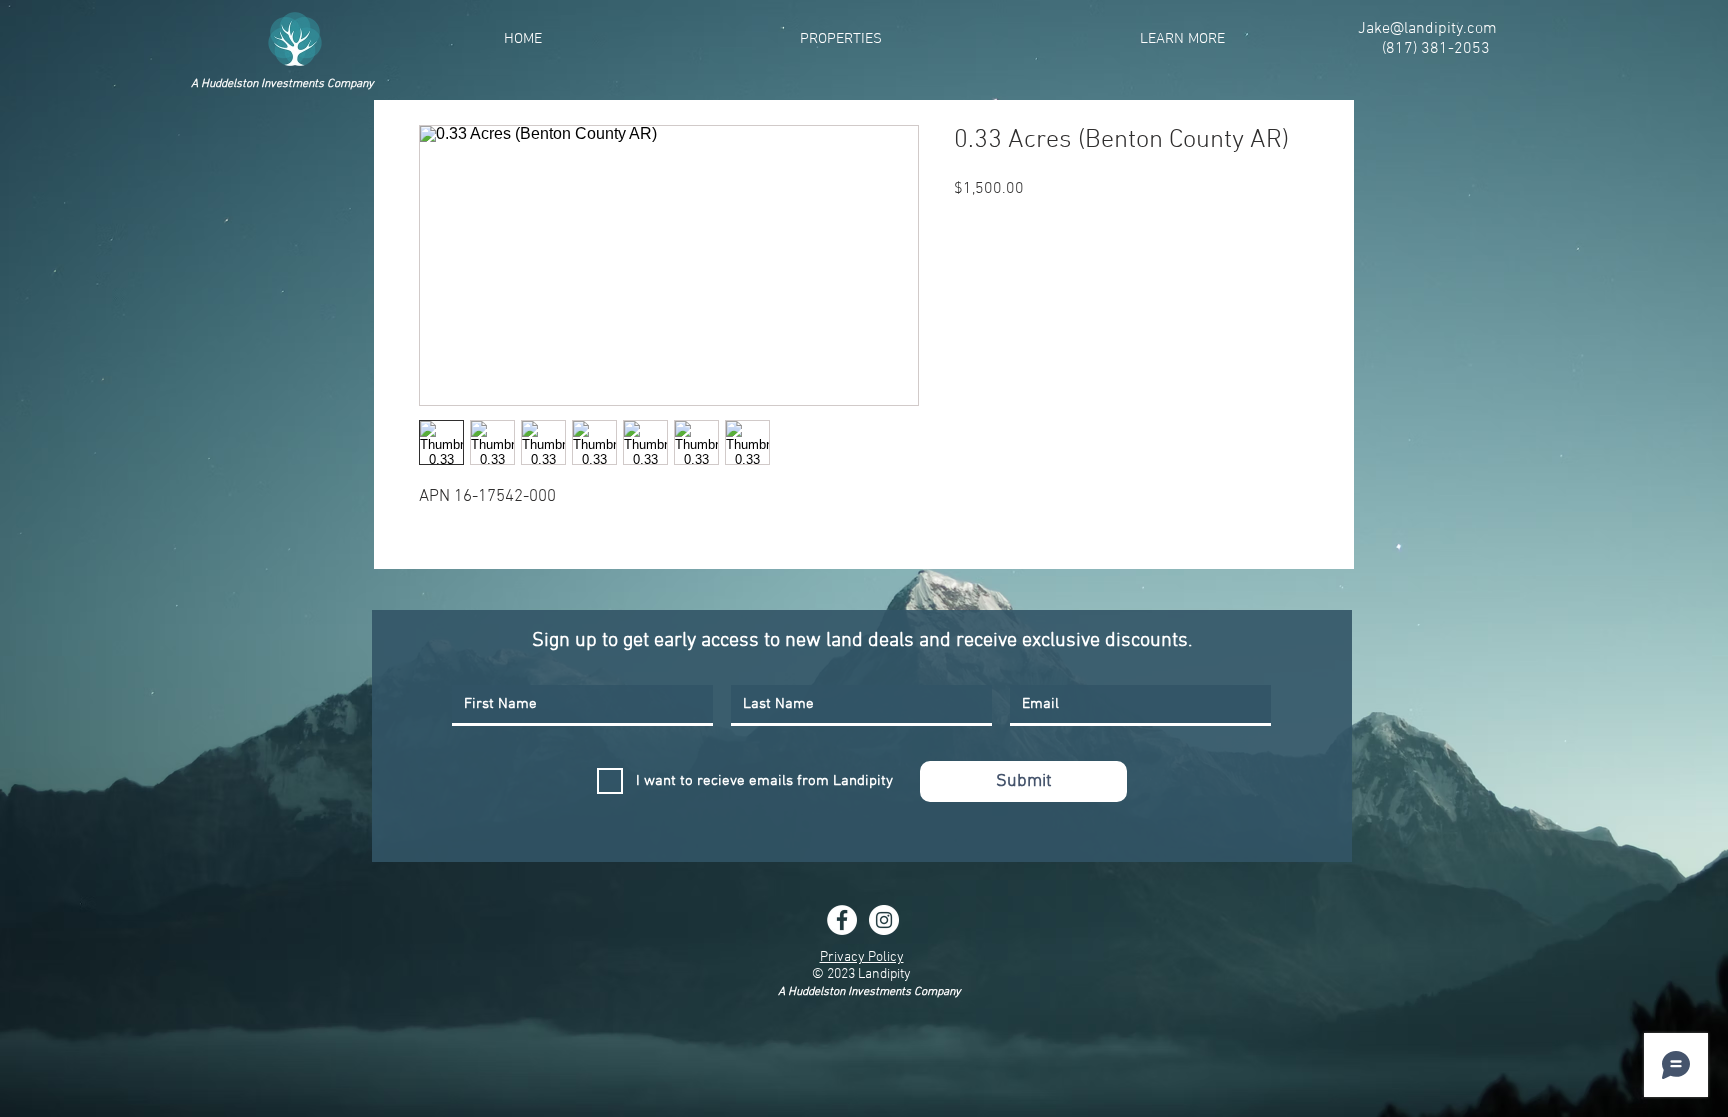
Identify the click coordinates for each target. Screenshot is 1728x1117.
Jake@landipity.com (1427, 29)
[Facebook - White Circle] (842, 920)
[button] (841, 39)
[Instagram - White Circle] (884, 920)
